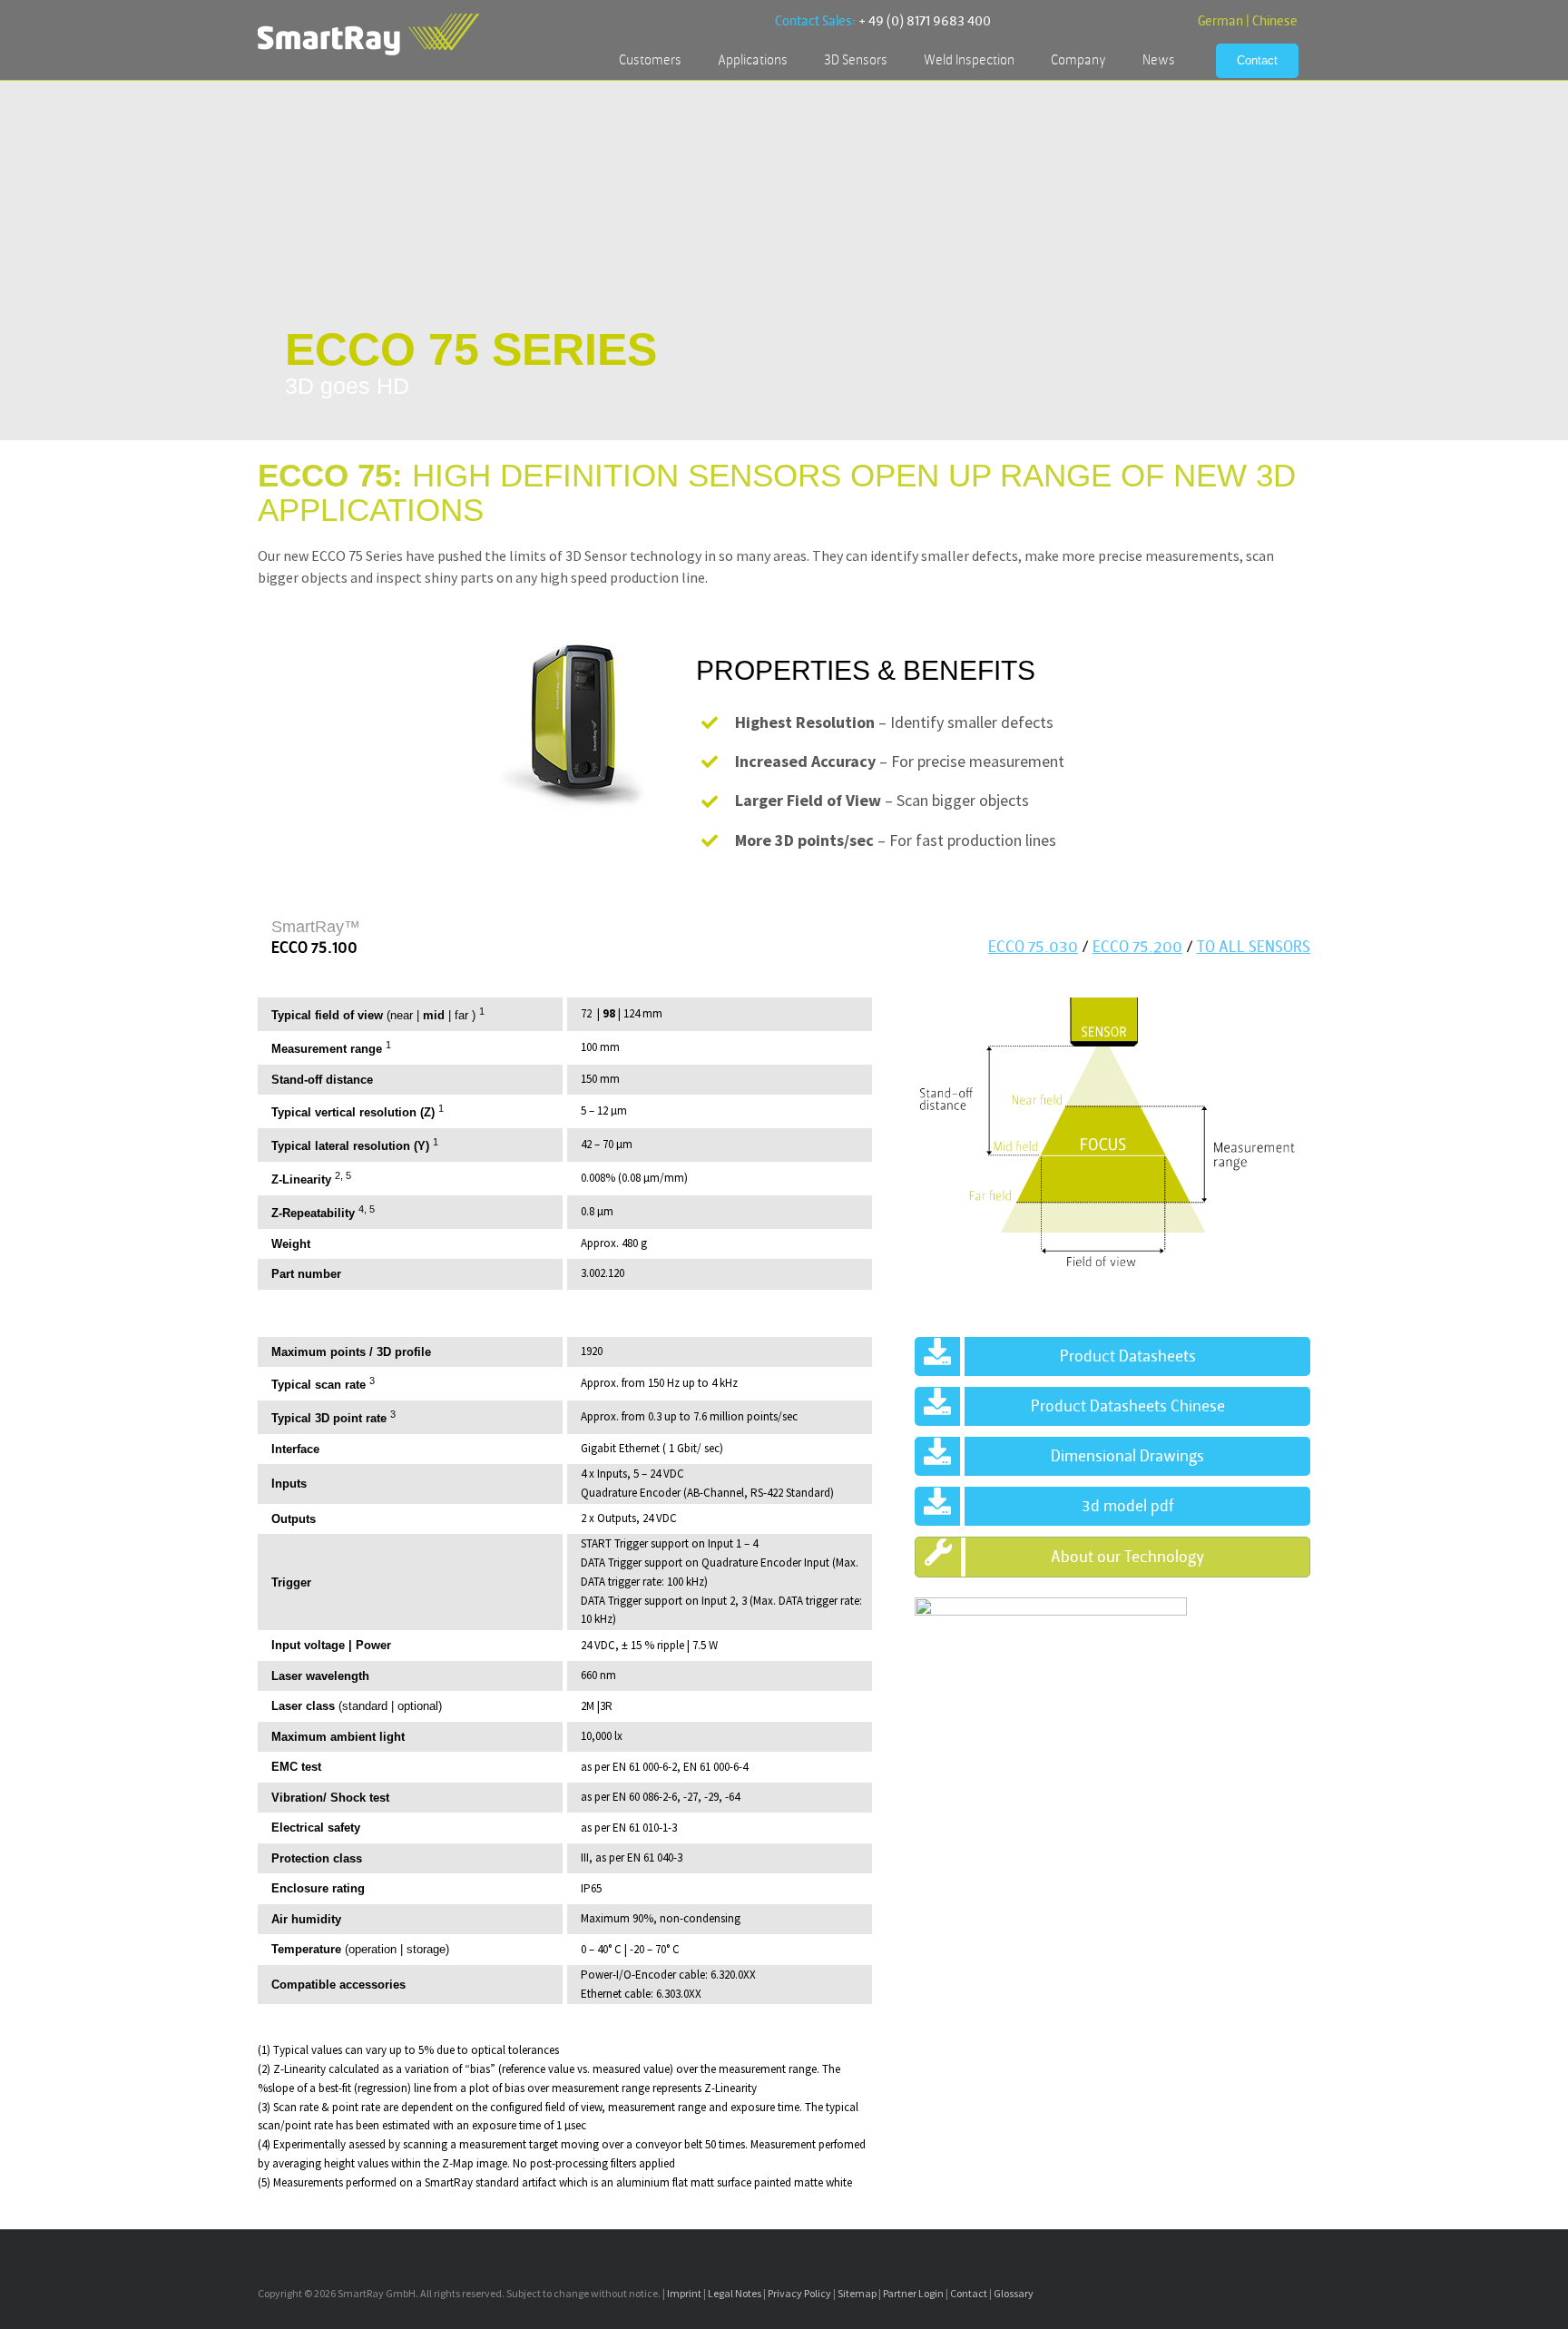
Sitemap (857, 2293)
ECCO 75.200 (1137, 947)
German (1220, 21)
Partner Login (913, 2293)
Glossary (1014, 2293)
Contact (969, 2293)
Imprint (684, 2293)
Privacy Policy (799, 2293)
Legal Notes (735, 2293)
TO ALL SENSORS (1254, 947)
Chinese (1275, 21)
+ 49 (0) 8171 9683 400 (925, 21)
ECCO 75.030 (1033, 947)
